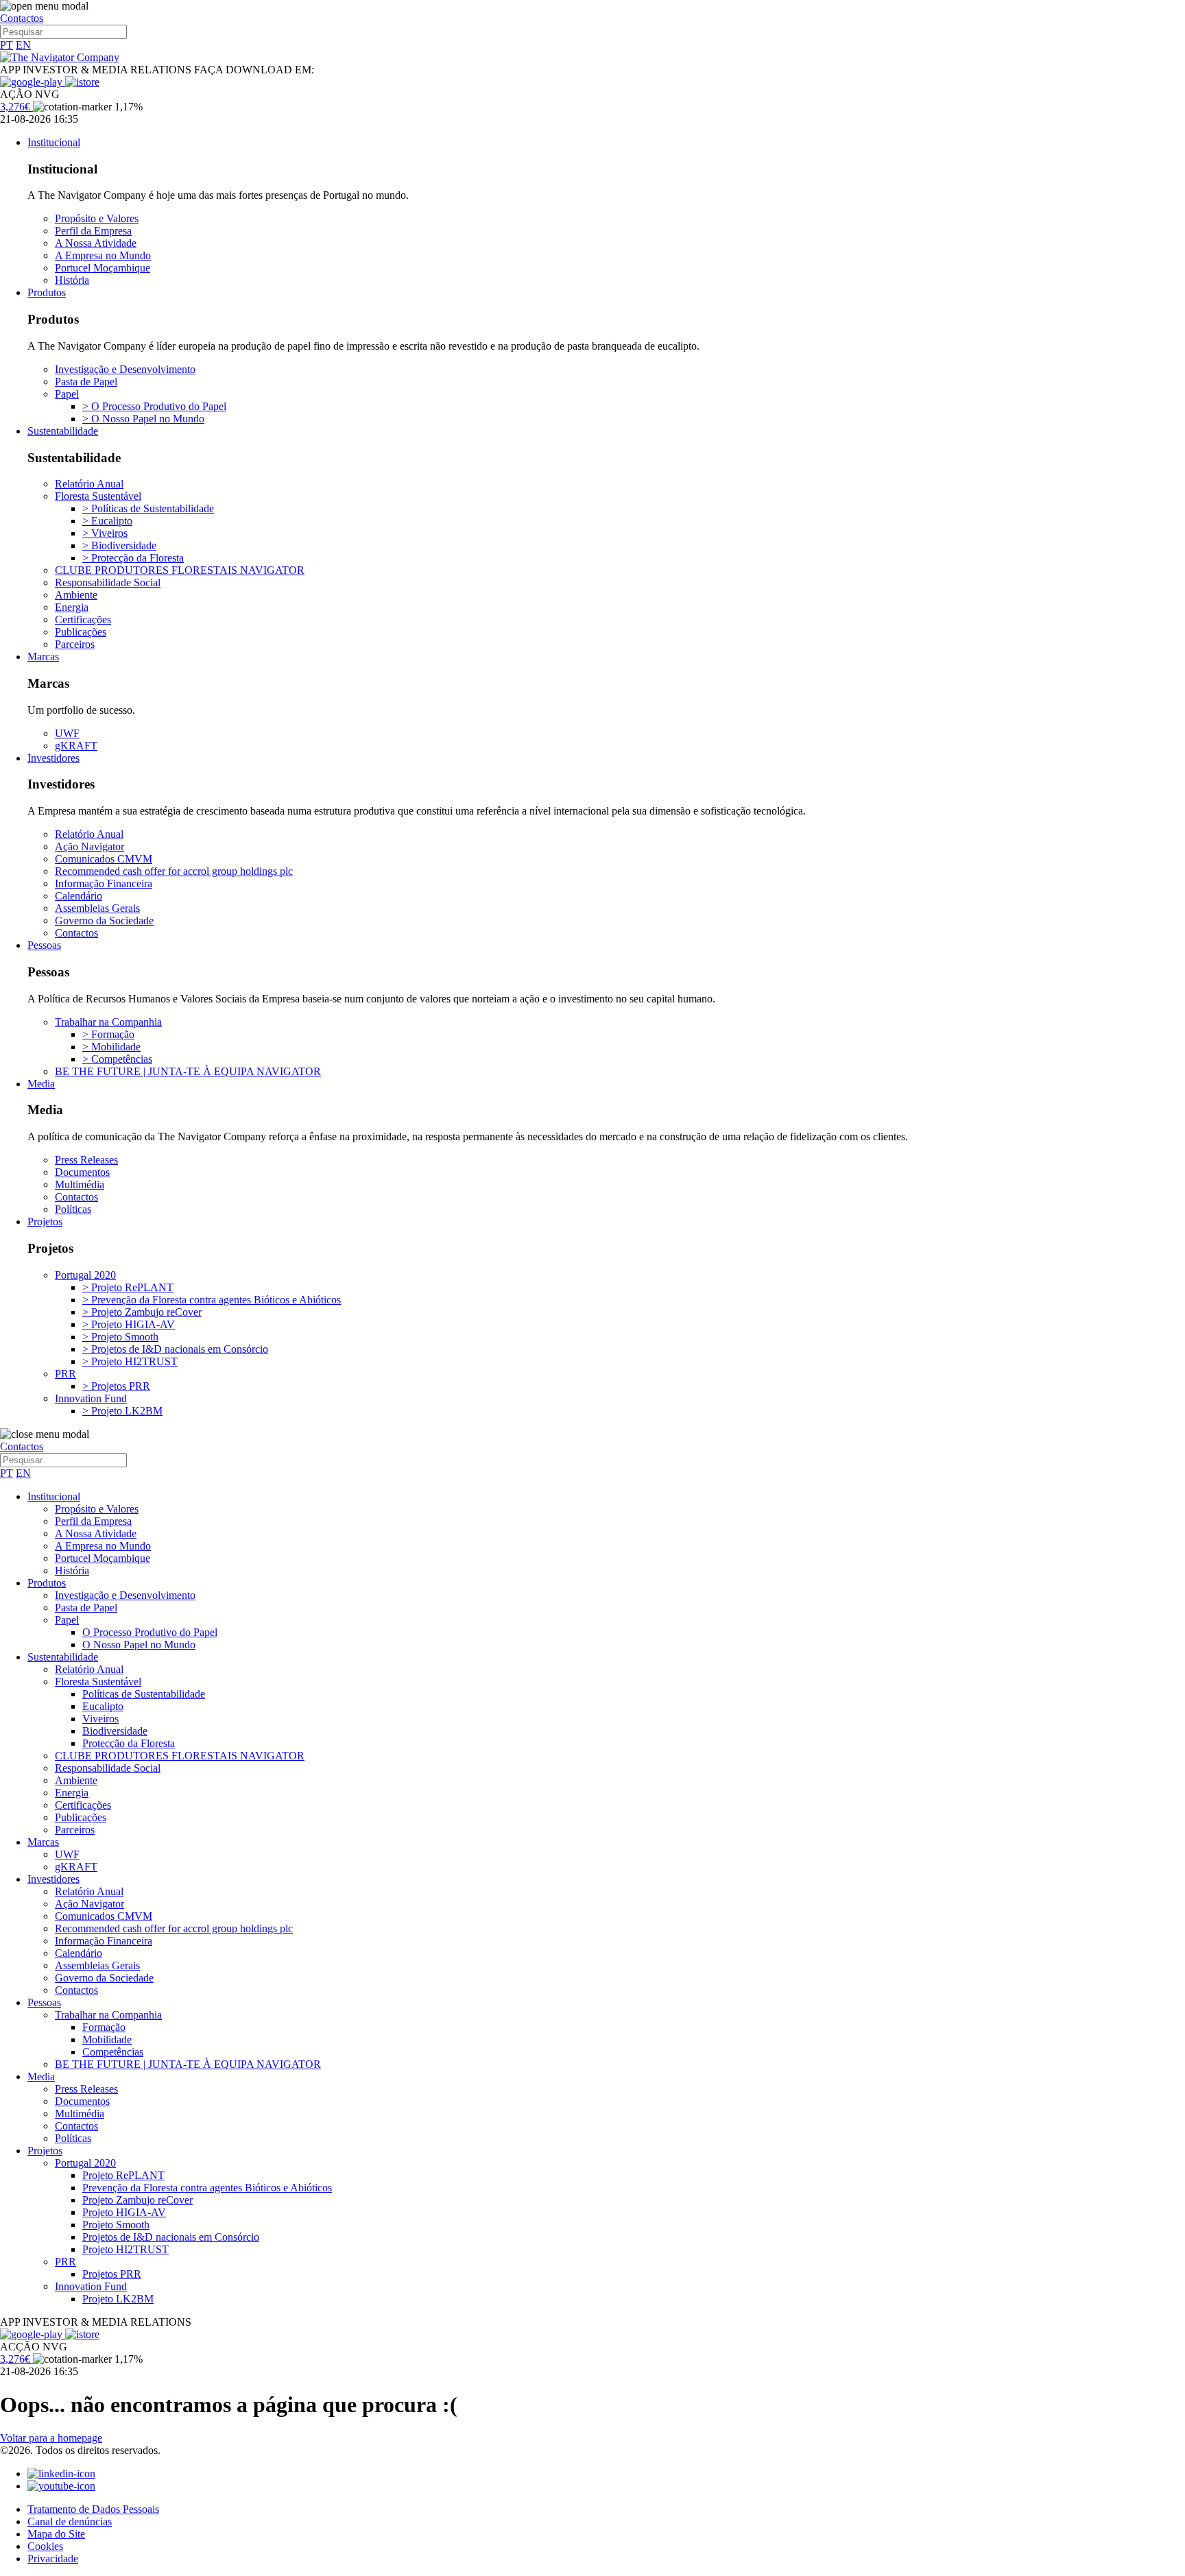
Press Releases (86, 1160)
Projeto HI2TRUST (125, 2249)
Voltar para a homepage (51, 2438)
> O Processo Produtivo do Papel (154, 406)
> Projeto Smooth (120, 1337)
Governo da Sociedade (104, 920)
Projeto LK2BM (118, 2299)
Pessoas (44, 945)
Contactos (22, 18)
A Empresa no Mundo (103, 255)
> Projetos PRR (116, 1386)
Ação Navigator (89, 846)
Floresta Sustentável (98, 496)
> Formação (108, 1034)
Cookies (45, 2546)
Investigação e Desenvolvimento (125, 369)
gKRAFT (76, 746)
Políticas (73, 1209)
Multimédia (80, 1184)
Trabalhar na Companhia (108, 1022)
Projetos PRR (112, 2274)
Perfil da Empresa (93, 231)
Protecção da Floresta (129, 1743)
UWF (67, 733)
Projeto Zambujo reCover (137, 2200)
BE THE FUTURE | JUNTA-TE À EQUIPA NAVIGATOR (188, 1071)
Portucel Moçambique (103, 268)
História (72, 280)
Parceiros (75, 644)
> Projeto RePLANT (128, 1287)
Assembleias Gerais (97, 908)
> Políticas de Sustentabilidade (148, 508)
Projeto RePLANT (123, 2175)
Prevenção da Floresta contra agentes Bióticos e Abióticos (207, 2188)
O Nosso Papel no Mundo (139, 1645)
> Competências (117, 1059)
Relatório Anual (89, 484)
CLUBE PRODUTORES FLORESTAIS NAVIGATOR (180, 570)
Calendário (79, 896)
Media (41, 1084)
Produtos (47, 292)
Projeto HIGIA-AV (124, 2212)
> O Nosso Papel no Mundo (143, 419)
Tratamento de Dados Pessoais (93, 2509)
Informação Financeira (104, 883)
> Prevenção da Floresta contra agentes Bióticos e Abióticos (212, 1300)
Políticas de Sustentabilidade (144, 1694)
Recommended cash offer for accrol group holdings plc (174, 871)
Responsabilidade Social (108, 582)
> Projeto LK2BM (122, 1411)
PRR (65, 1374)
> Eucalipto (107, 521)
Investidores (53, 758)
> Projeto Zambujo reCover (142, 1312)
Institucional (54, 142)
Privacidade (53, 2559)
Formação (104, 2027)
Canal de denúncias (70, 2521)
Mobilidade (107, 2039)
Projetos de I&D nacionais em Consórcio (171, 2237)
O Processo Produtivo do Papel (150, 1632)
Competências (113, 2052)
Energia (72, 607)
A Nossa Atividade (96, 243)
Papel (67, 394)
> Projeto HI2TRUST (130, 1361)
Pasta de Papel (86, 382)
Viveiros (100, 1719)
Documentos (82, 1172)
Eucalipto (103, 1706)
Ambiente (76, 595)
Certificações (83, 619)
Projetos (45, 1221)
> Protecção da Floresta (133, 558)
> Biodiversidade (119, 545)
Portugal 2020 (85, 1275)
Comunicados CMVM (104, 859)
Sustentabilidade (63, 431)
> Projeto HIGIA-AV (129, 1324)
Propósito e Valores (97, 218)
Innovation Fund (91, 1398)
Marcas (43, 657)
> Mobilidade (111, 1047)
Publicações (81, 632)
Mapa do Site (56, 2534)
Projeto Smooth (116, 2225)
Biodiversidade (115, 1731)
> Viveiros (105, 533)
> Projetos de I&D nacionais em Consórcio (175, 1349)
